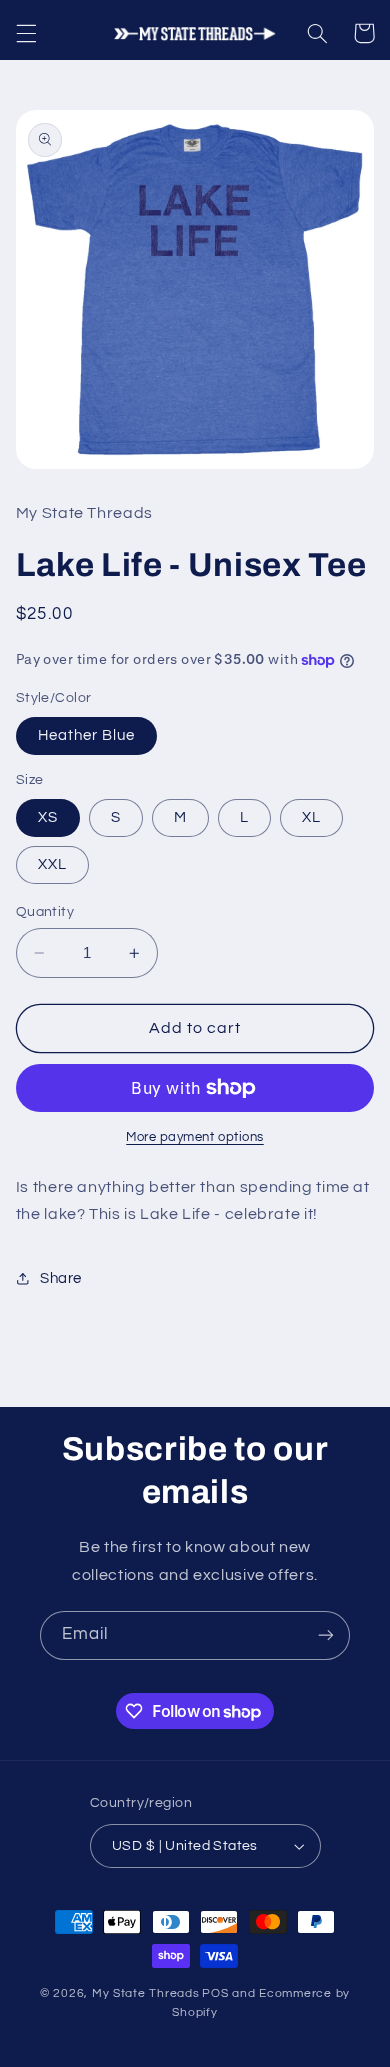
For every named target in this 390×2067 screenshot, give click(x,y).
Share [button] (61, 1278)
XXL (52, 864)
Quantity (45, 912)
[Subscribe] (326, 1635)
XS (48, 817)
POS (215, 1993)
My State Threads (146, 1993)
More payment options (195, 1137)
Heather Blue (87, 735)
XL (311, 817)
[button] (26, 33)
